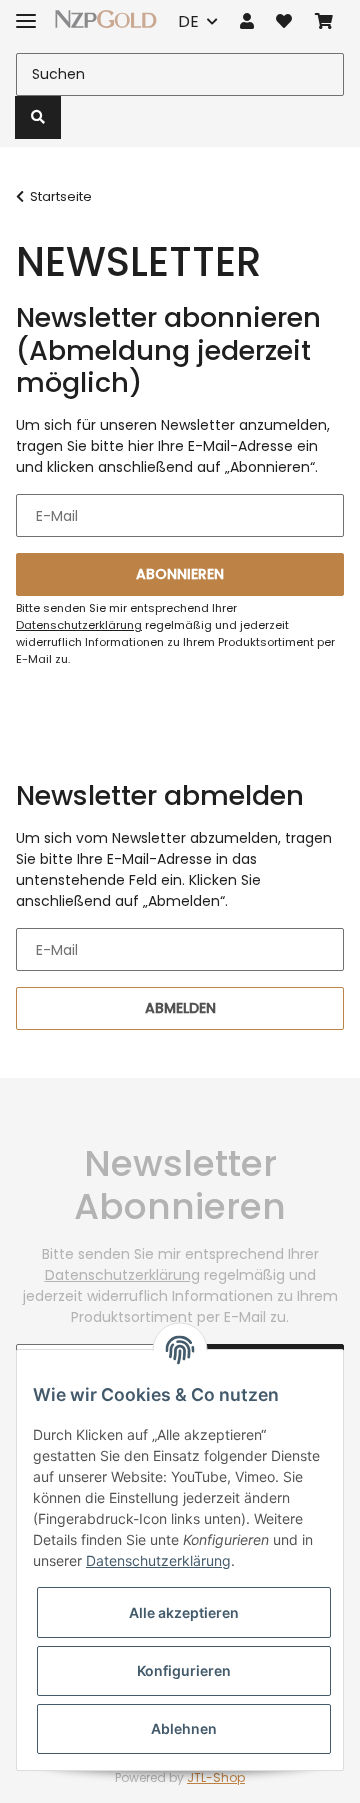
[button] (247, 22)
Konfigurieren (184, 1670)
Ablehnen (184, 1728)
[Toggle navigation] (26, 12)
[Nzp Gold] (106, 18)
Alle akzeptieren (184, 1612)
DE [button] (188, 21)
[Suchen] (38, 117)
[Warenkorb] (324, 22)
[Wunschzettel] (284, 22)
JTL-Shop (216, 1777)
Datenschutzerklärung (79, 625)
